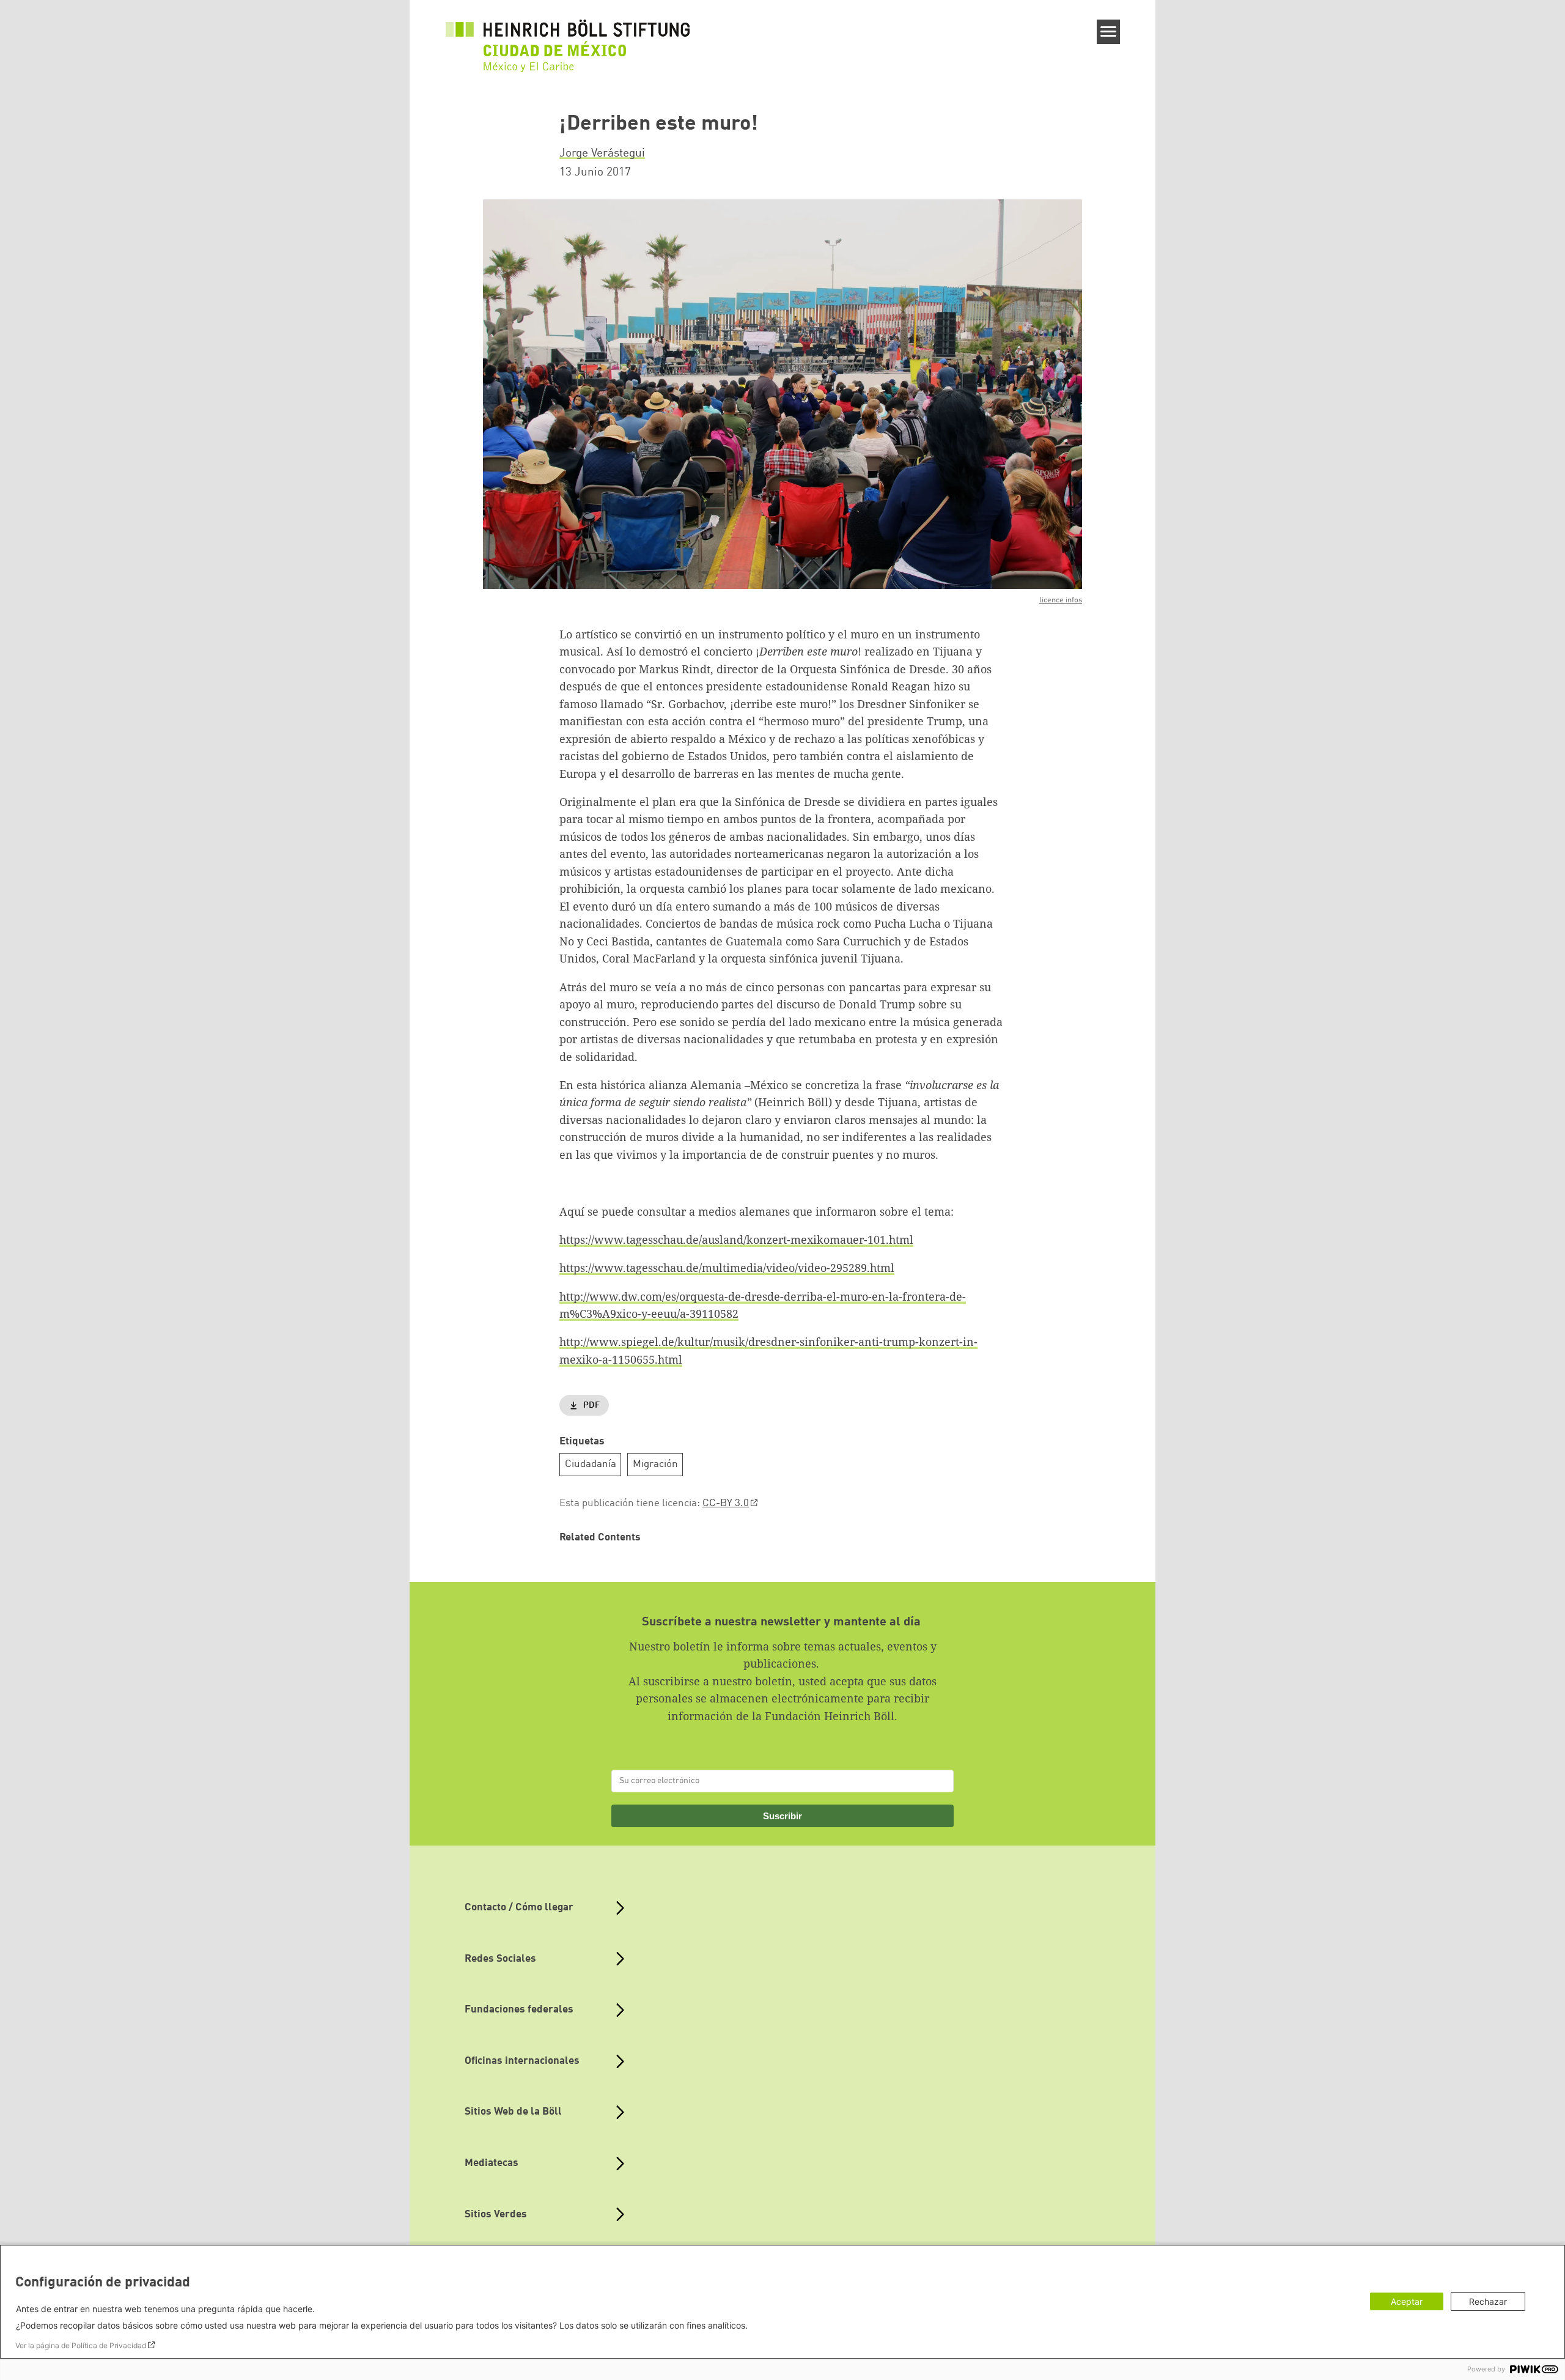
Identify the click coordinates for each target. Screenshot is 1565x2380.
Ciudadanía (591, 1464)
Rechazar (1488, 2301)
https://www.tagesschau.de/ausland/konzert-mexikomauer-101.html (736, 1240)
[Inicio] (568, 38)
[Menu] (1109, 32)
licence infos (1061, 600)
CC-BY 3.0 (726, 1503)
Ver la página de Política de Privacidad (81, 2345)
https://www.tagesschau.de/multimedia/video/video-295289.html (727, 1268)
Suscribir (782, 1816)
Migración (655, 1464)
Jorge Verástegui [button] (602, 153)
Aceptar (1407, 2301)
